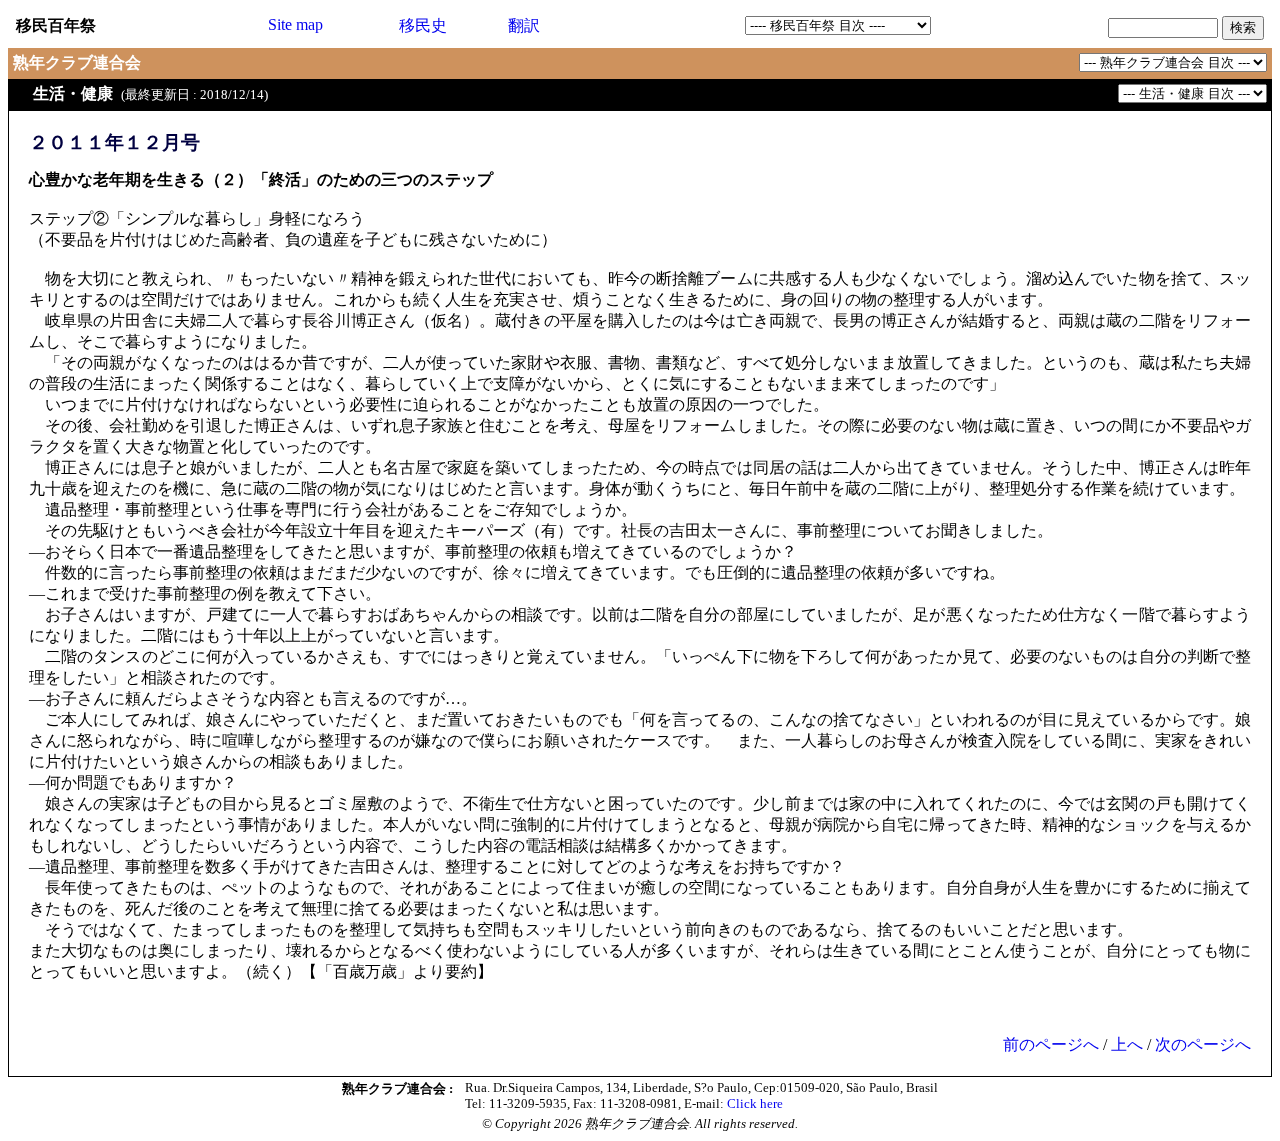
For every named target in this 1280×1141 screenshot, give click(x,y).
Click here (755, 1103)
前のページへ (1051, 1044)
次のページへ (1203, 1044)
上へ (1127, 1044)
